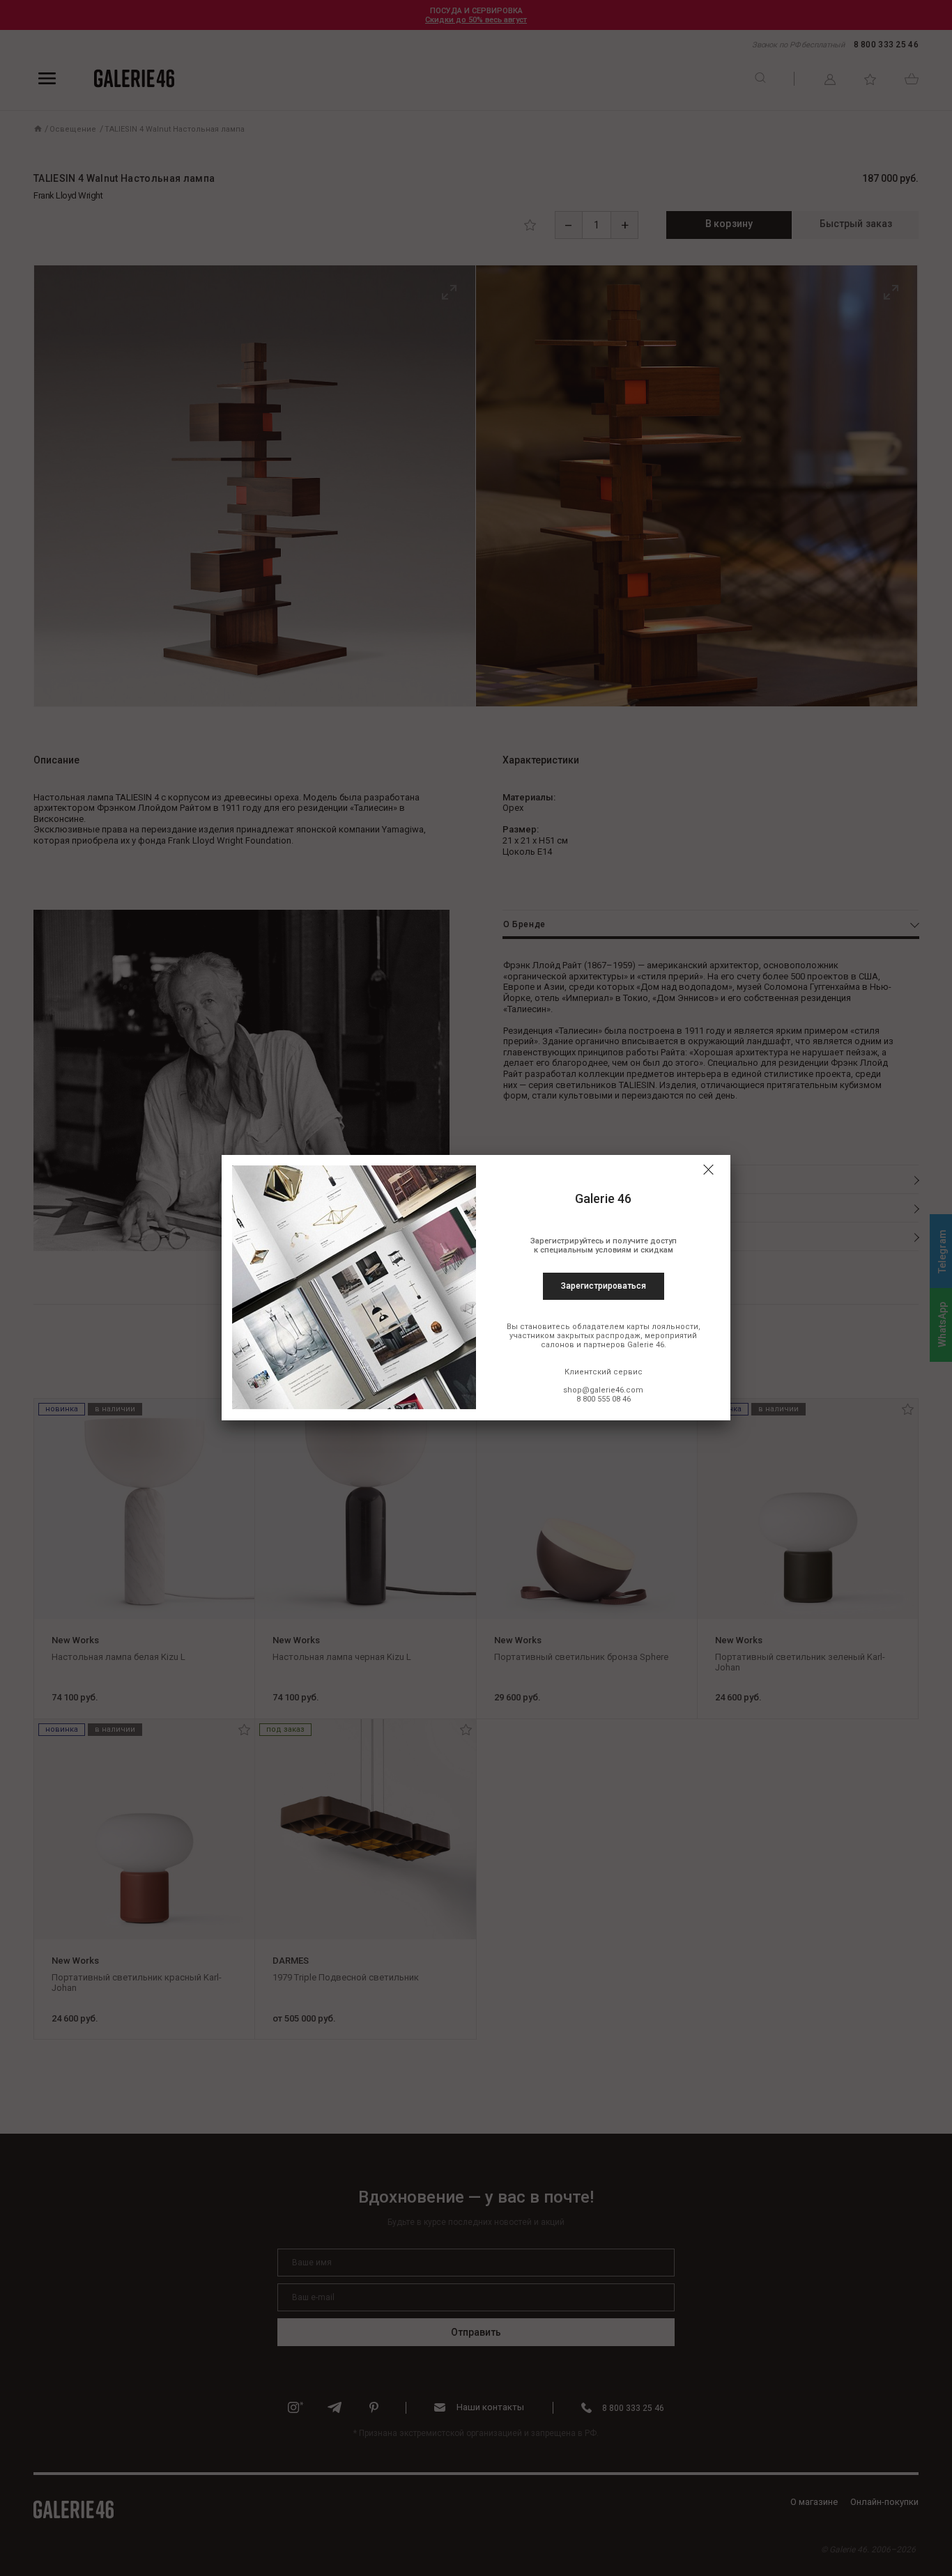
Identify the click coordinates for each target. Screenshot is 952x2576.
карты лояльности (662, 1327)
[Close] (708, 1170)
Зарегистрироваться (604, 1286)
